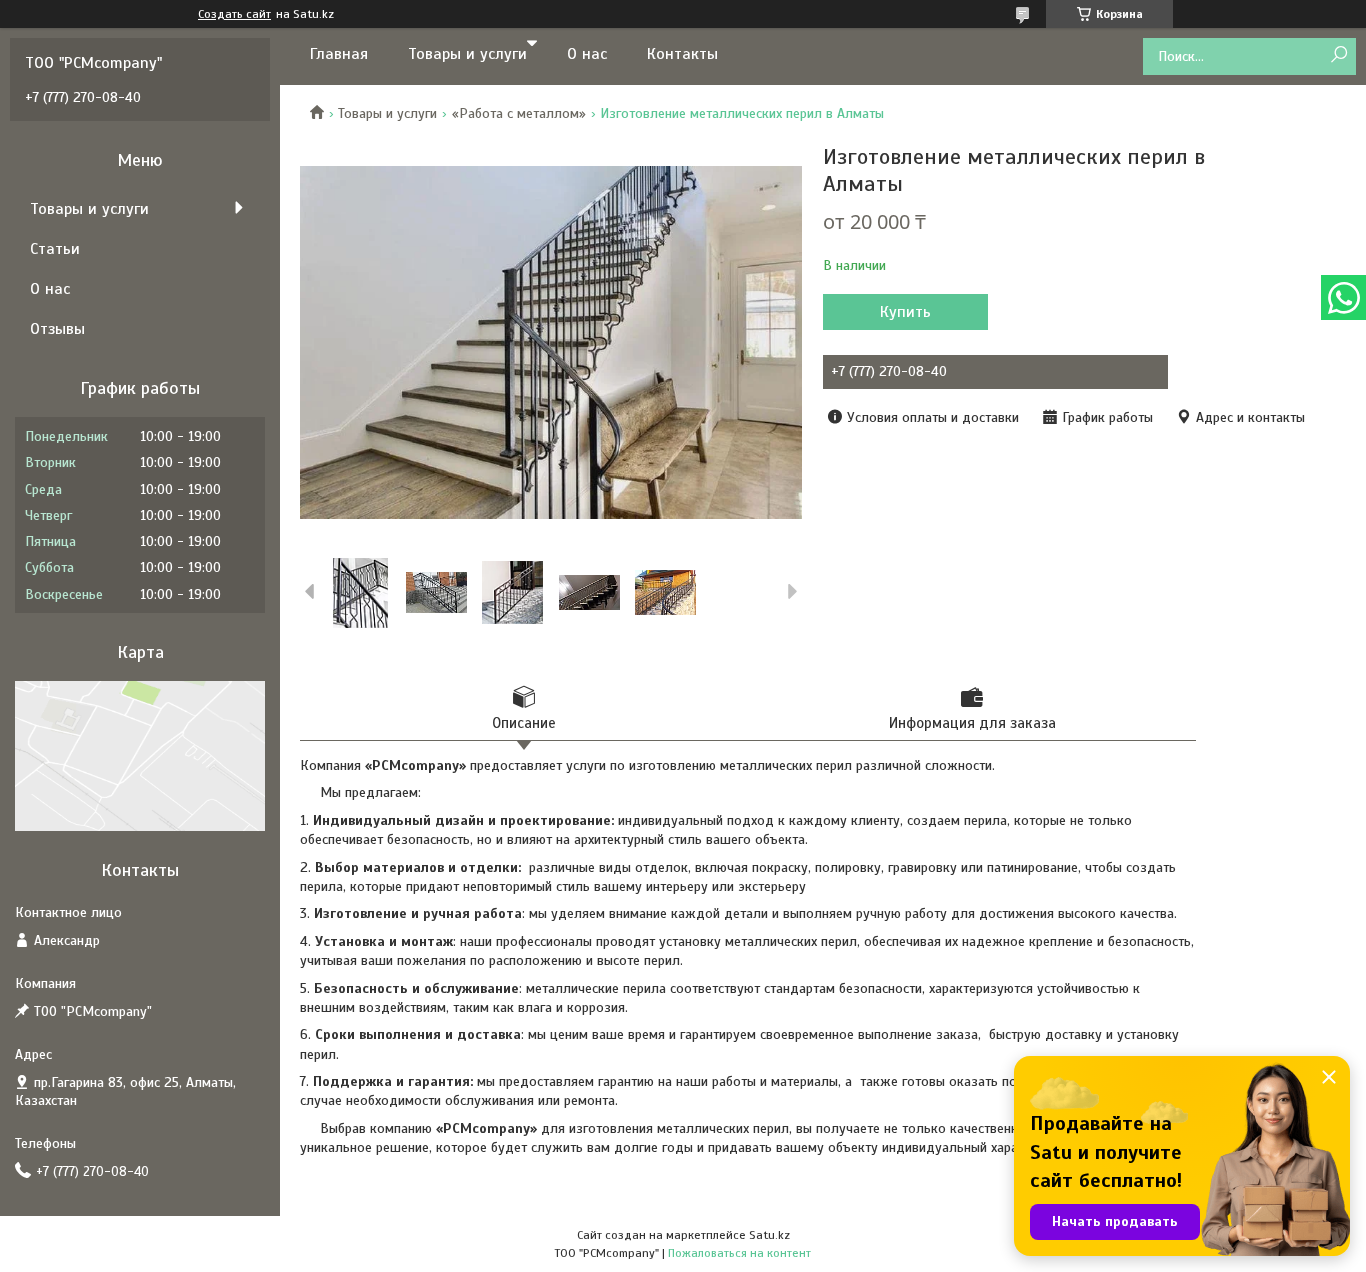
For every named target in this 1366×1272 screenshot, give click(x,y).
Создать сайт (234, 14)
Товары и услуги (467, 54)
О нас (587, 54)
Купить (905, 312)
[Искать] (1338, 55)
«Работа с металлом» (519, 113)
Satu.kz (769, 1235)
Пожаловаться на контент (739, 1253)
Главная (339, 54)
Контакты (682, 54)
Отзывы (57, 329)
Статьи (55, 249)
